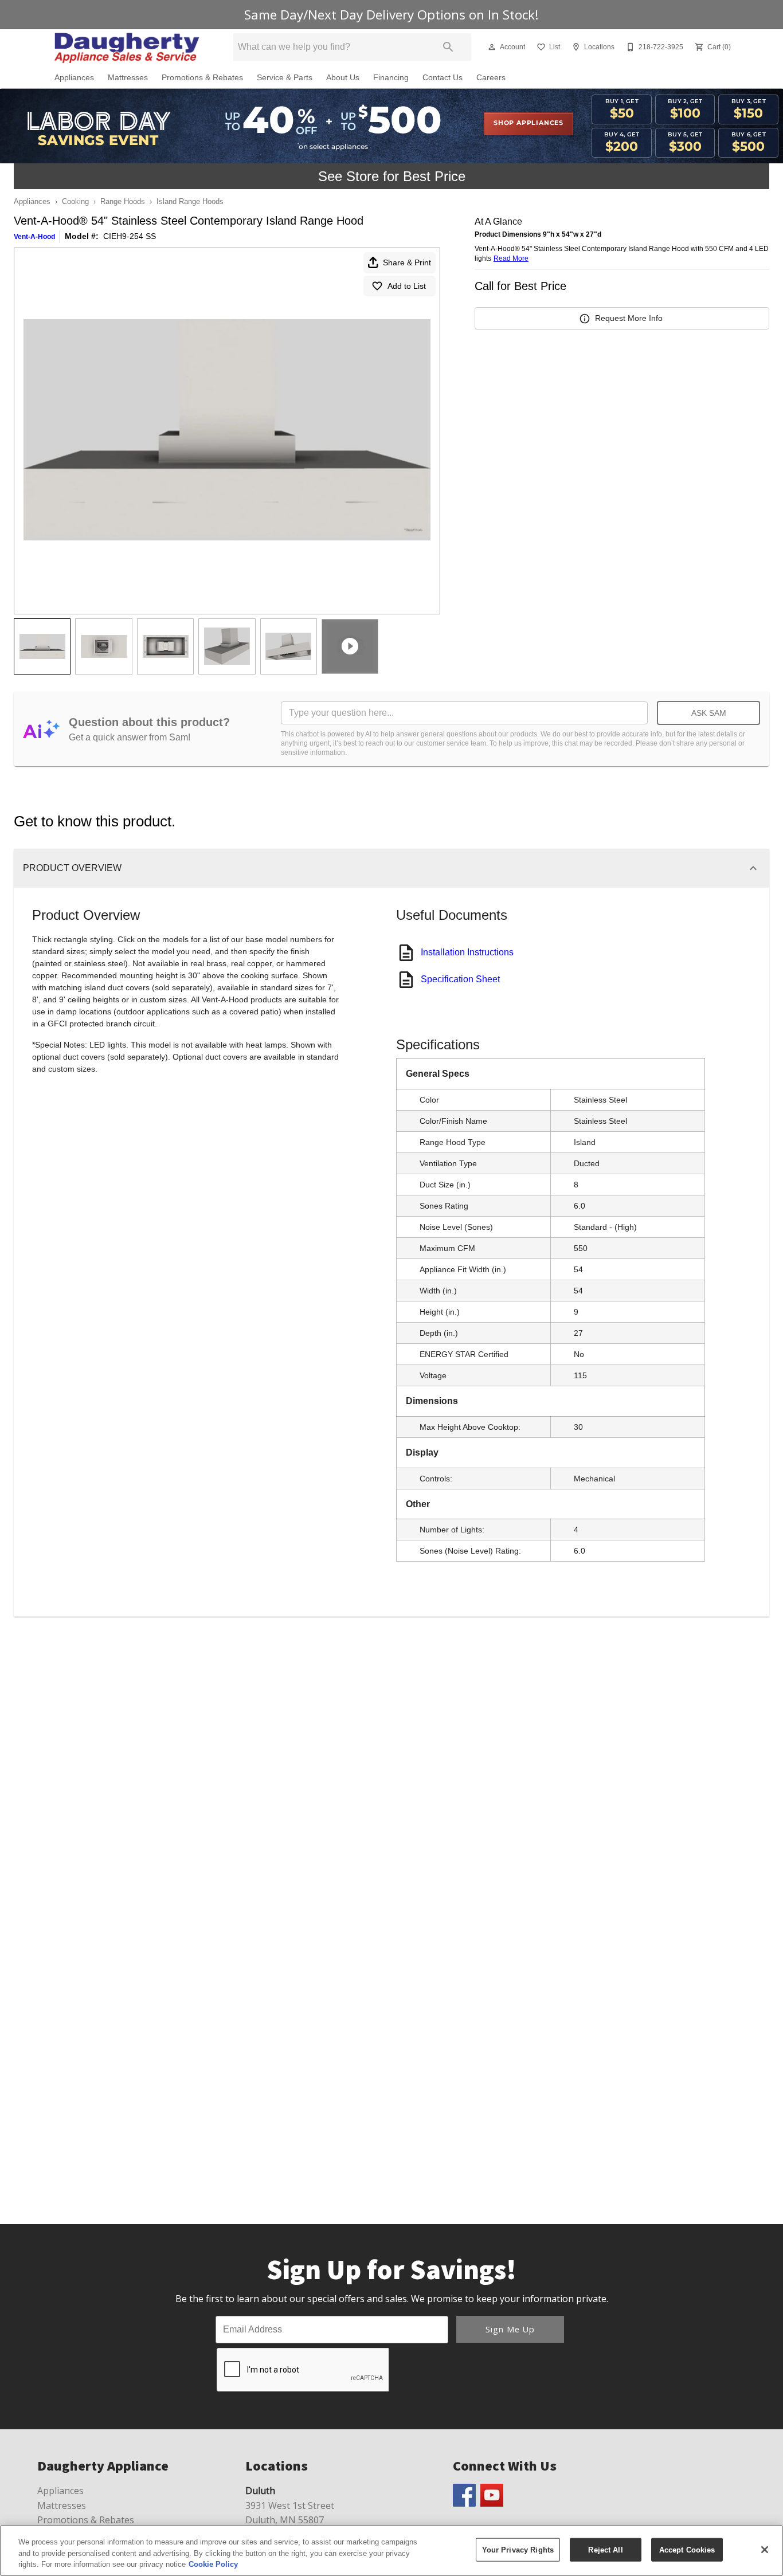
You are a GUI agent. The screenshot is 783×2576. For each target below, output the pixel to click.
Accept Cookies (687, 2549)
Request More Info (629, 318)
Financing (391, 78)
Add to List (407, 286)
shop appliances (528, 123)
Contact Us (443, 78)
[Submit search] (448, 47)
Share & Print (407, 262)
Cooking (75, 201)
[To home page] (127, 47)
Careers (491, 78)
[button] (492, 47)
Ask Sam (709, 713)
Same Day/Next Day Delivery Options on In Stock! (391, 15)
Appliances (74, 78)
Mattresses (128, 78)
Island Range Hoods (190, 201)
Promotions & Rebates (202, 78)
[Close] (765, 2550)
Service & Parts (285, 78)
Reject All (605, 2549)
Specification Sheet (460, 979)
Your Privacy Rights (518, 2549)
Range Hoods (123, 201)
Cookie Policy (213, 2564)
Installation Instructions (467, 952)
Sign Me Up (510, 2329)
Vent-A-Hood (34, 237)
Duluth (260, 2491)
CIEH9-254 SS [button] (130, 236)
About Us (343, 78)
